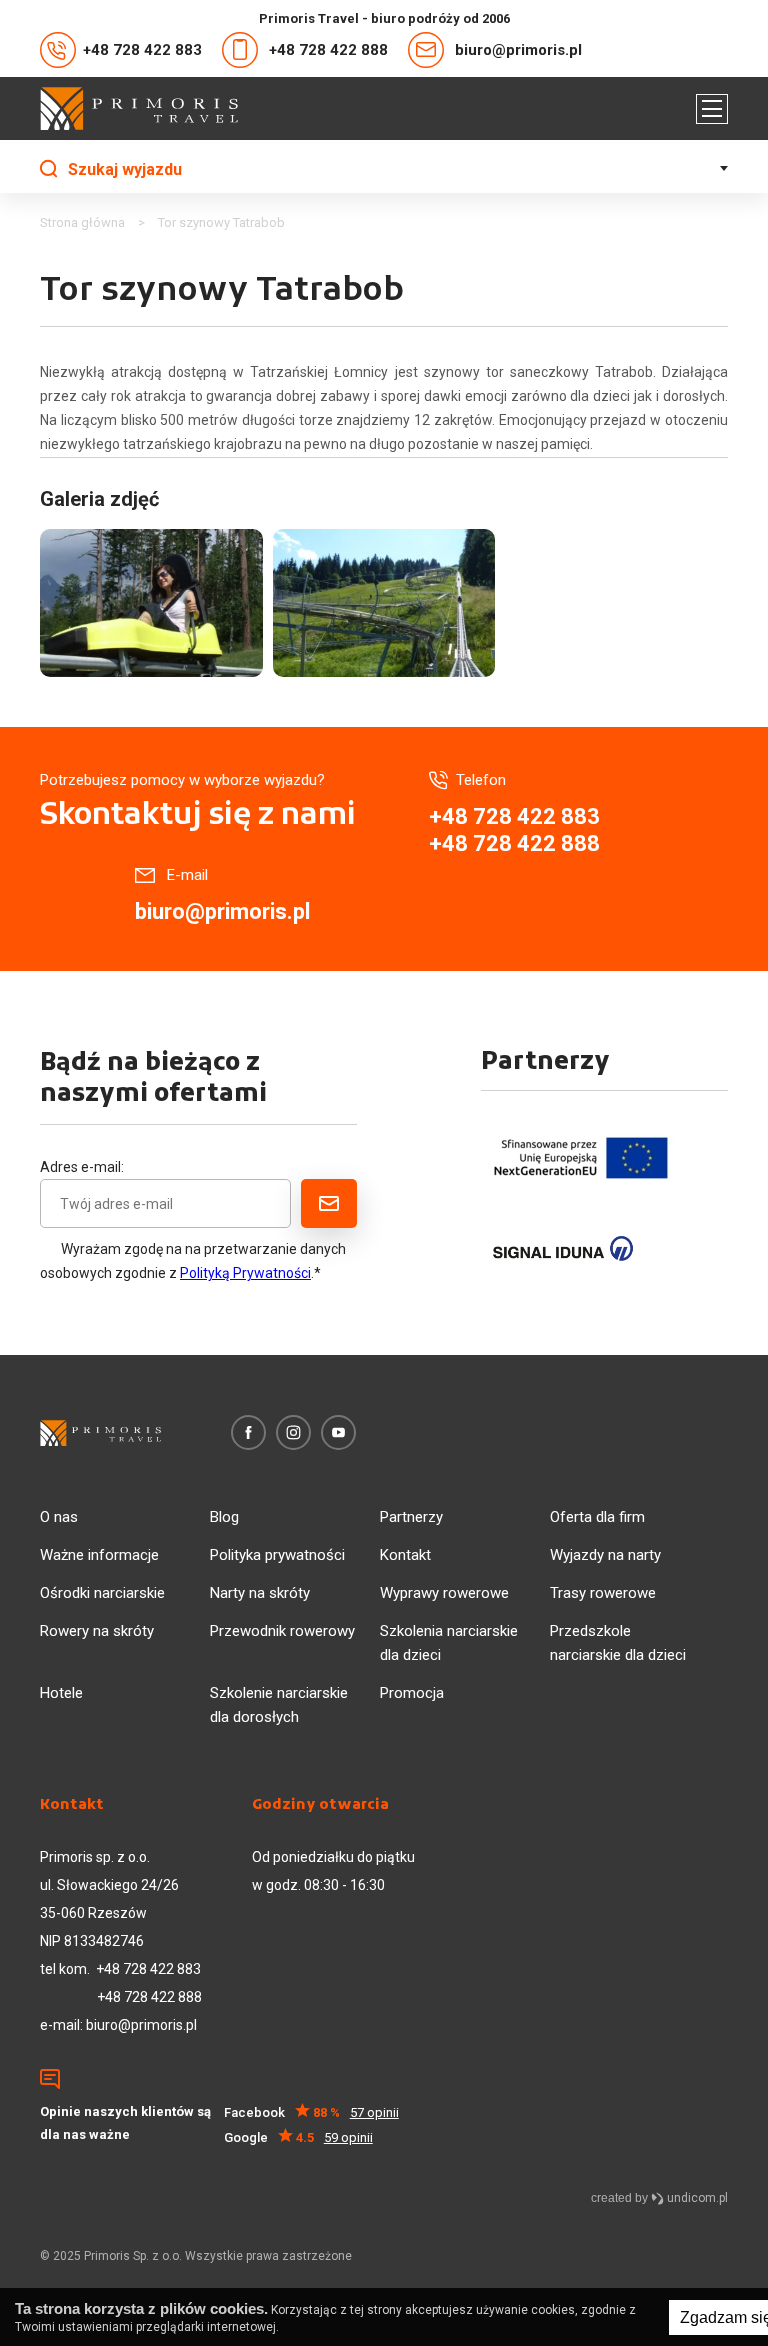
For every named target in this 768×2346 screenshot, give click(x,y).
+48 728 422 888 (328, 50)
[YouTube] (338, 1432)
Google (298, 2137)
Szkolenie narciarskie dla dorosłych (279, 1705)
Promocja (412, 1693)
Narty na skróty (260, 1593)
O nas (59, 1517)
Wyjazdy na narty (605, 1555)
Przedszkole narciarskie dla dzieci (618, 1643)
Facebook (311, 2112)
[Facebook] (248, 1432)
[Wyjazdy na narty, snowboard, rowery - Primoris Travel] (139, 108)
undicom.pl (696, 2198)
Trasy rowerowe (603, 1593)
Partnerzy (411, 1517)
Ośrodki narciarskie (102, 1593)
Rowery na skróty (97, 1631)
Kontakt (405, 1555)
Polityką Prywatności (245, 1273)
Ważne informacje (99, 1555)
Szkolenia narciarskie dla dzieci (449, 1643)
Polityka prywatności (277, 1555)
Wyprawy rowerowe (444, 1593)
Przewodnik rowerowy (282, 1631)
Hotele (61, 1693)
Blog (224, 1517)
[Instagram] (293, 1432)
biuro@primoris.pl (518, 50)
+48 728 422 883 (142, 50)
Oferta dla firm (597, 1517)
